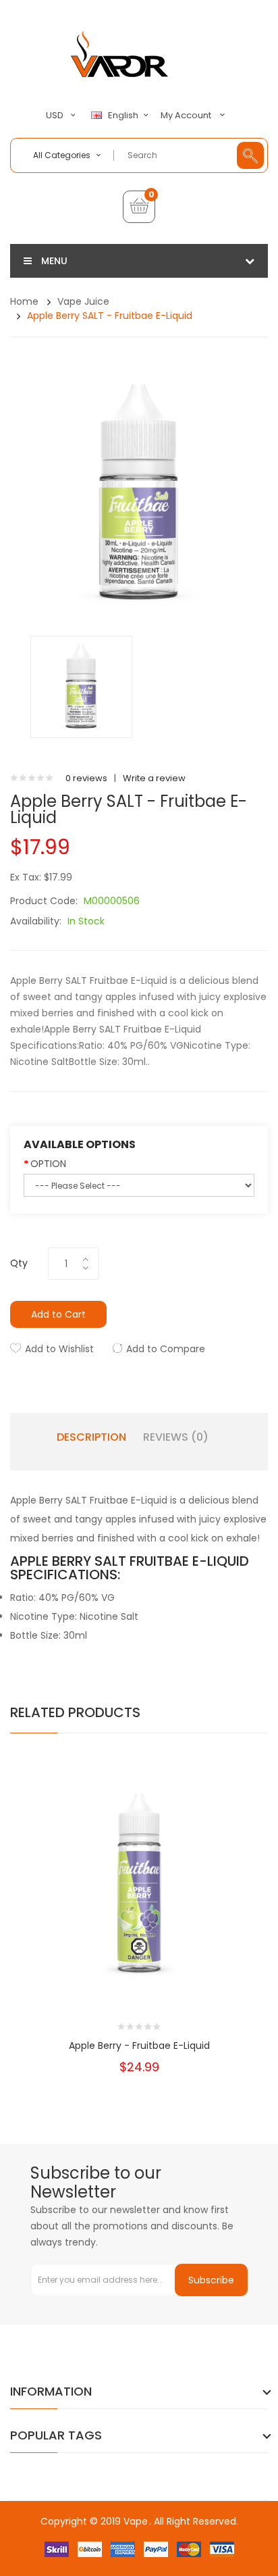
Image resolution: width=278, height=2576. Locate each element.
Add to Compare (166, 1349)
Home (24, 301)
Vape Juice (83, 301)
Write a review (154, 778)
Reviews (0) (176, 1437)
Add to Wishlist (59, 1349)
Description (91, 1437)
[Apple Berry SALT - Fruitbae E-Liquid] (81, 686)
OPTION (48, 1164)
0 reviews (86, 778)
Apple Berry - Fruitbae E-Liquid (139, 2046)
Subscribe (211, 2280)
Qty (19, 1263)
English (124, 116)
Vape (136, 2521)
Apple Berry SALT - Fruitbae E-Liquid (110, 316)
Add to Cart (58, 1314)
